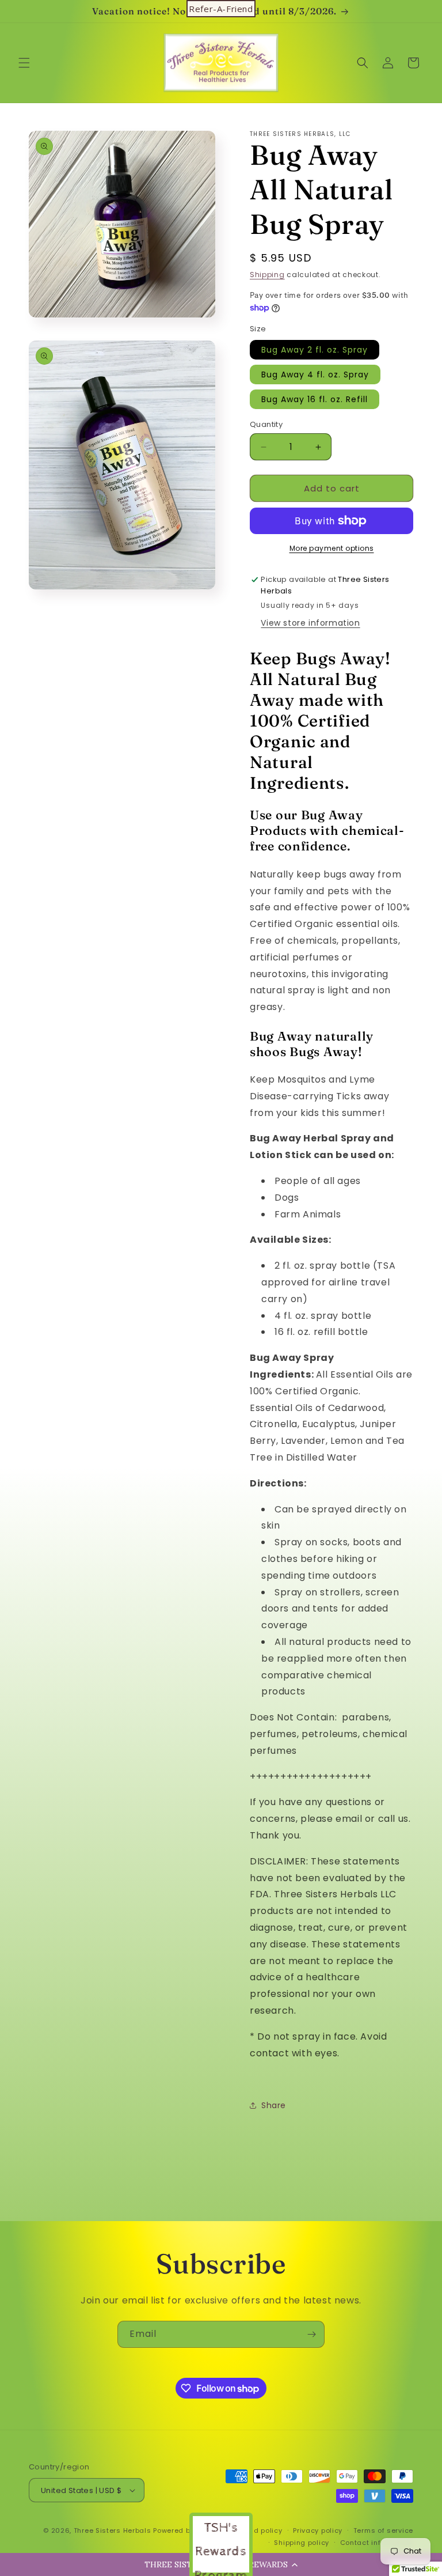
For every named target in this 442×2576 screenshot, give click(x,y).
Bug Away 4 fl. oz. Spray (315, 375)
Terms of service (383, 2530)
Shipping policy (302, 2543)
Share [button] (274, 2105)
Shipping (267, 275)
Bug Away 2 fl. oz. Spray (315, 350)
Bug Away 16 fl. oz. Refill (315, 399)
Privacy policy (318, 2530)
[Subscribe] (311, 2334)
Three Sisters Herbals (113, 2530)
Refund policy (258, 2530)
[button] (24, 63)
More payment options (332, 548)
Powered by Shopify (188, 2530)
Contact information (377, 2543)
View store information (310, 623)
